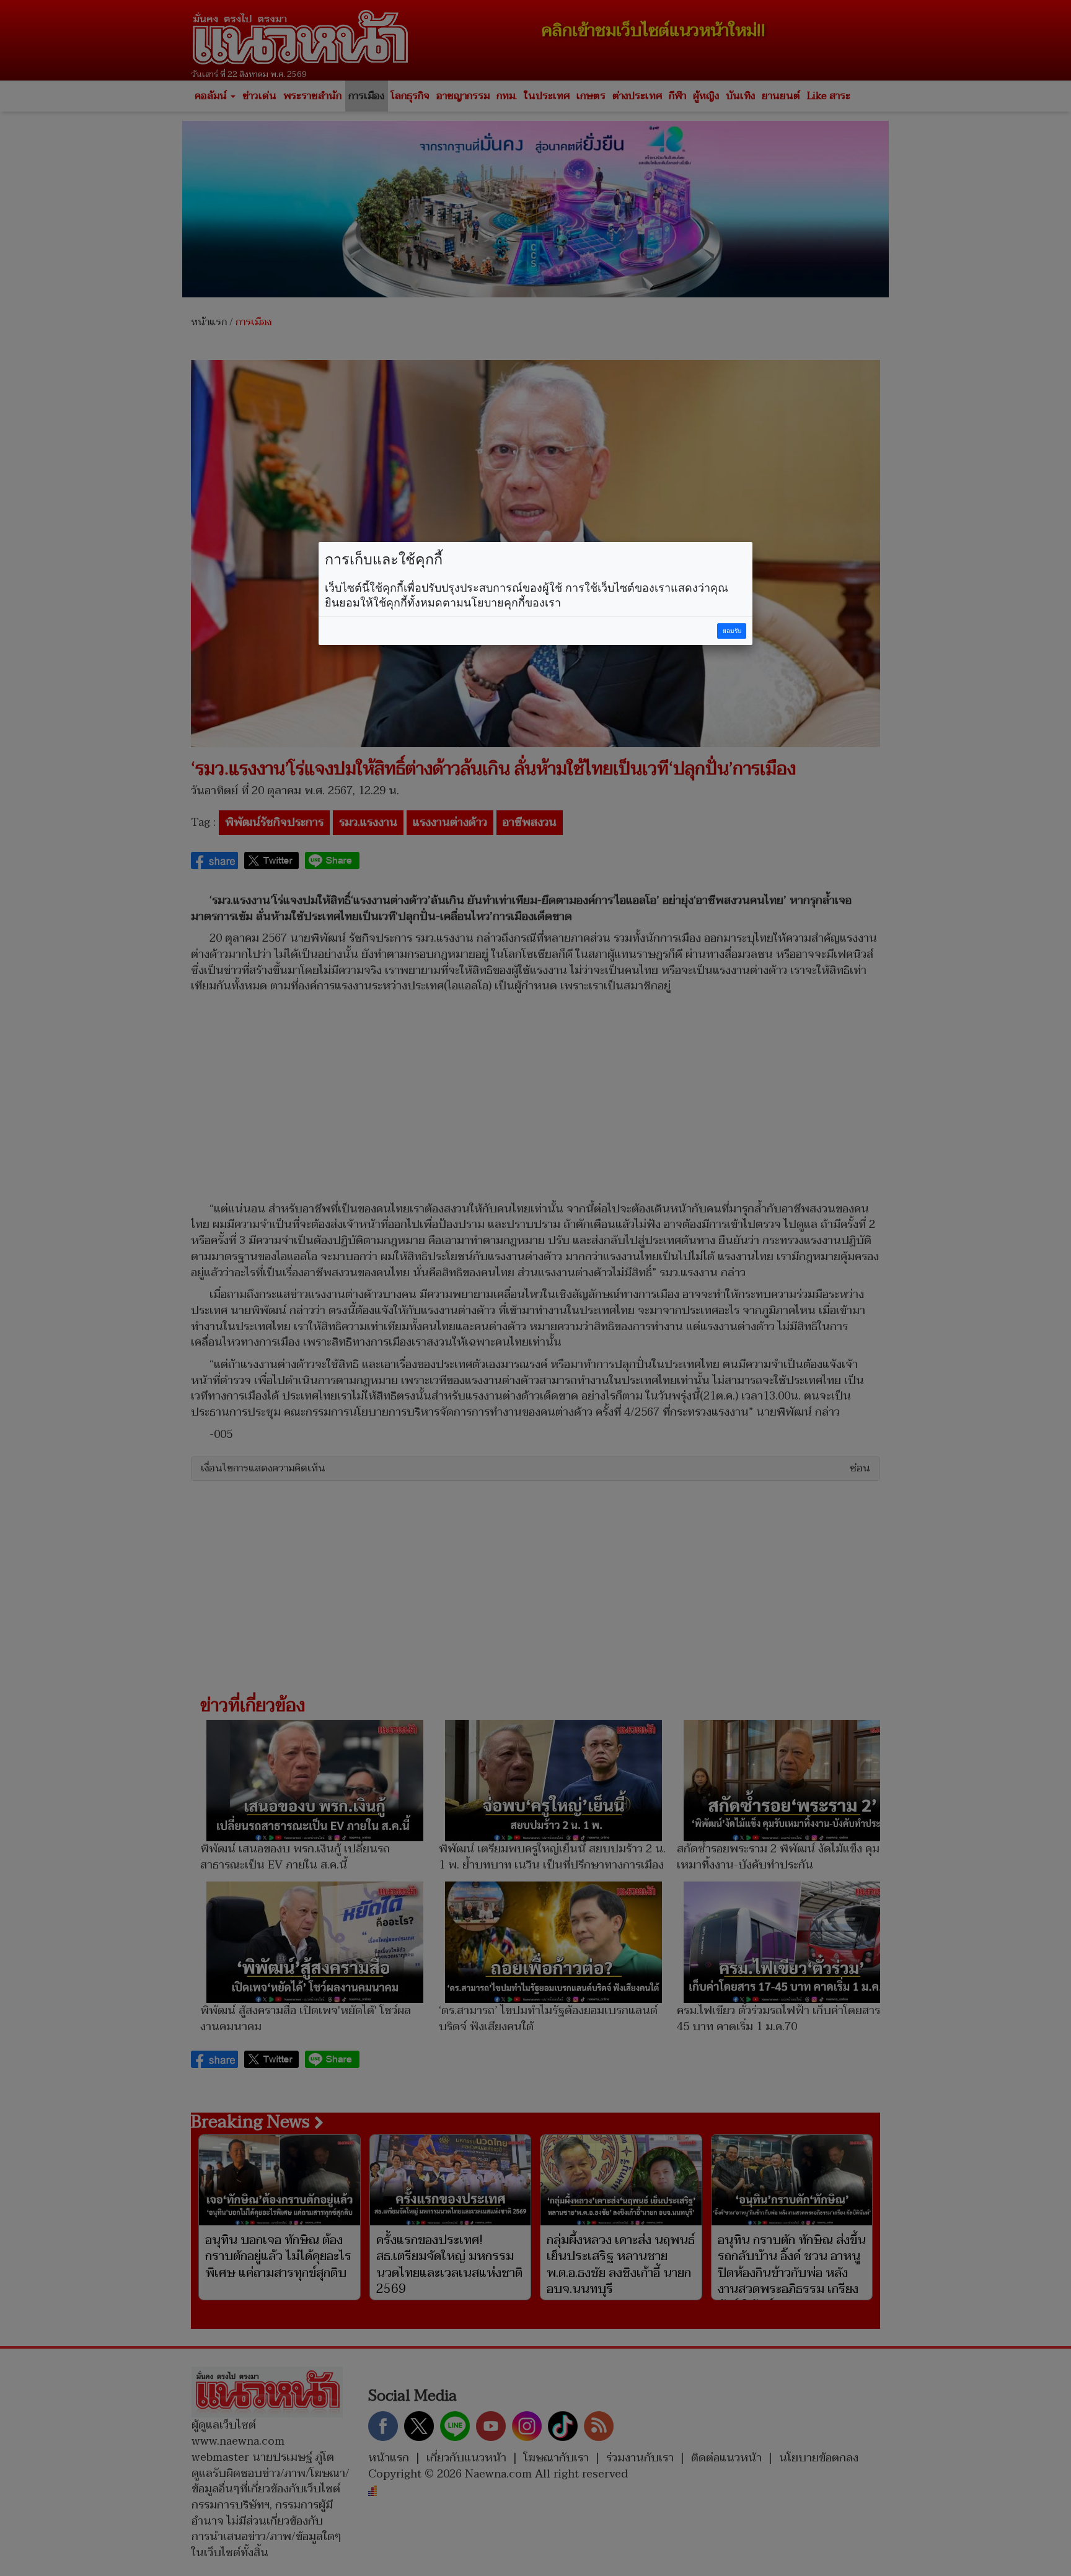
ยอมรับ (732, 631)
